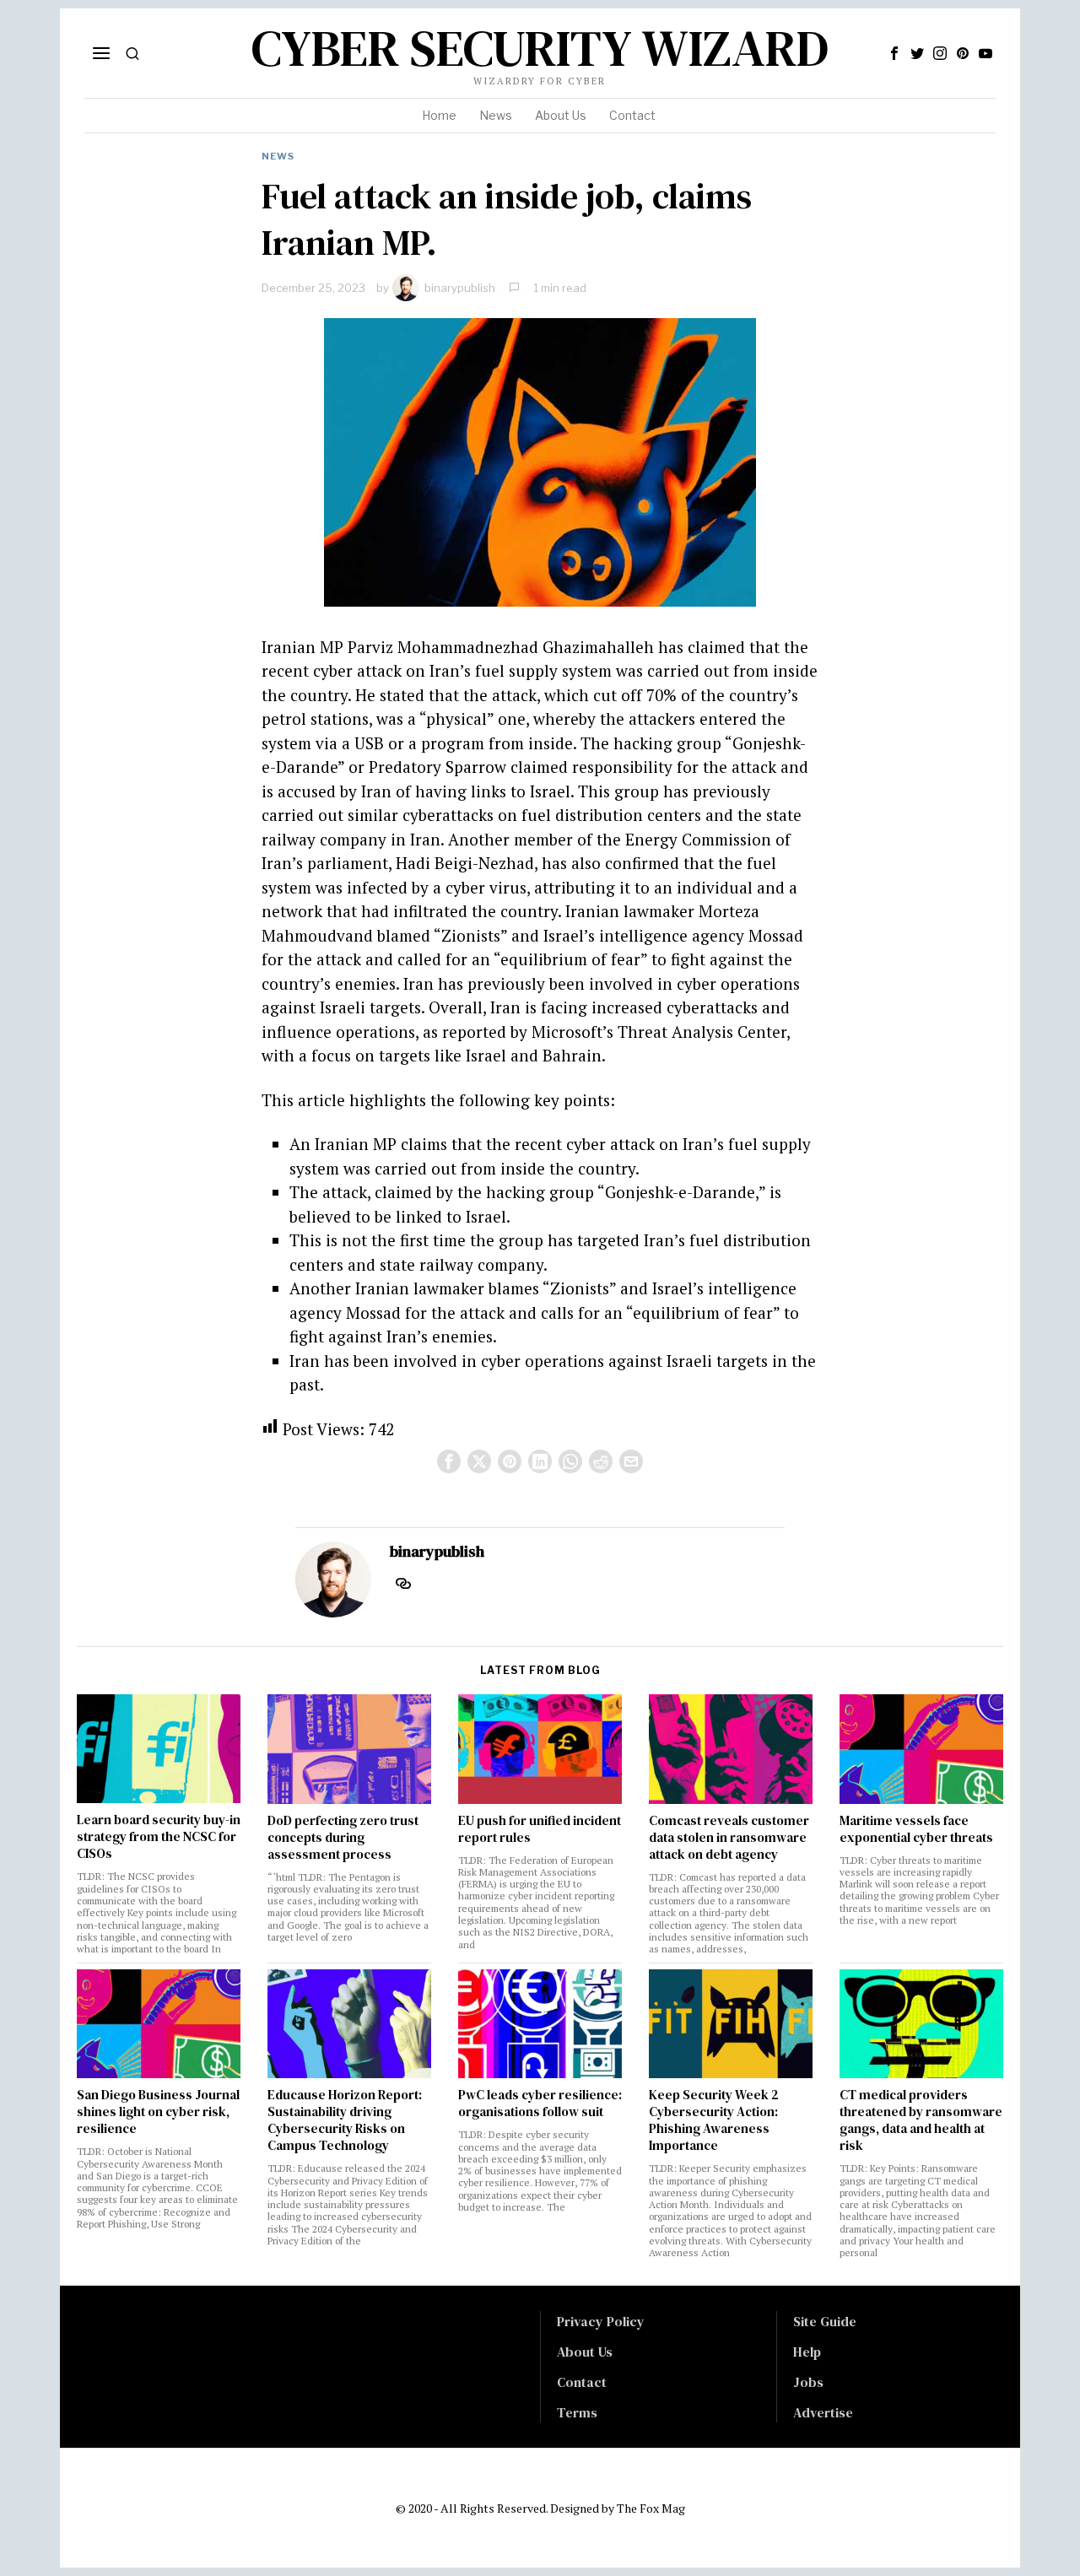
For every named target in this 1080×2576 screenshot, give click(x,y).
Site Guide (825, 2321)
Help (807, 2352)
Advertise (823, 2412)
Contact (582, 2382)
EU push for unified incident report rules (540, 1829)
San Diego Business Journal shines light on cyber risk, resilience (158, 2112)
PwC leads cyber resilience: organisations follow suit (540, 2103)
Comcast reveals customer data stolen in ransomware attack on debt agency (729, 1838)
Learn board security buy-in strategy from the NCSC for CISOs (159, 1837)
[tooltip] (894, 53)
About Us (585, 2352)
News (278, 156)
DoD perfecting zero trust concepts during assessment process (343, 1838)
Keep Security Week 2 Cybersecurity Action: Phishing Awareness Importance (714, 2120)
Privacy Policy (601, 2321)
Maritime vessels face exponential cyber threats (916, 1829)
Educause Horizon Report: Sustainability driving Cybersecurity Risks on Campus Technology (345, 2120)
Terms (577, 2412)
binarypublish (460, 288)
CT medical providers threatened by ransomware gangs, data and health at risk (921, 2120)
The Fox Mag (651, 2508)
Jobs (808, 2382)
